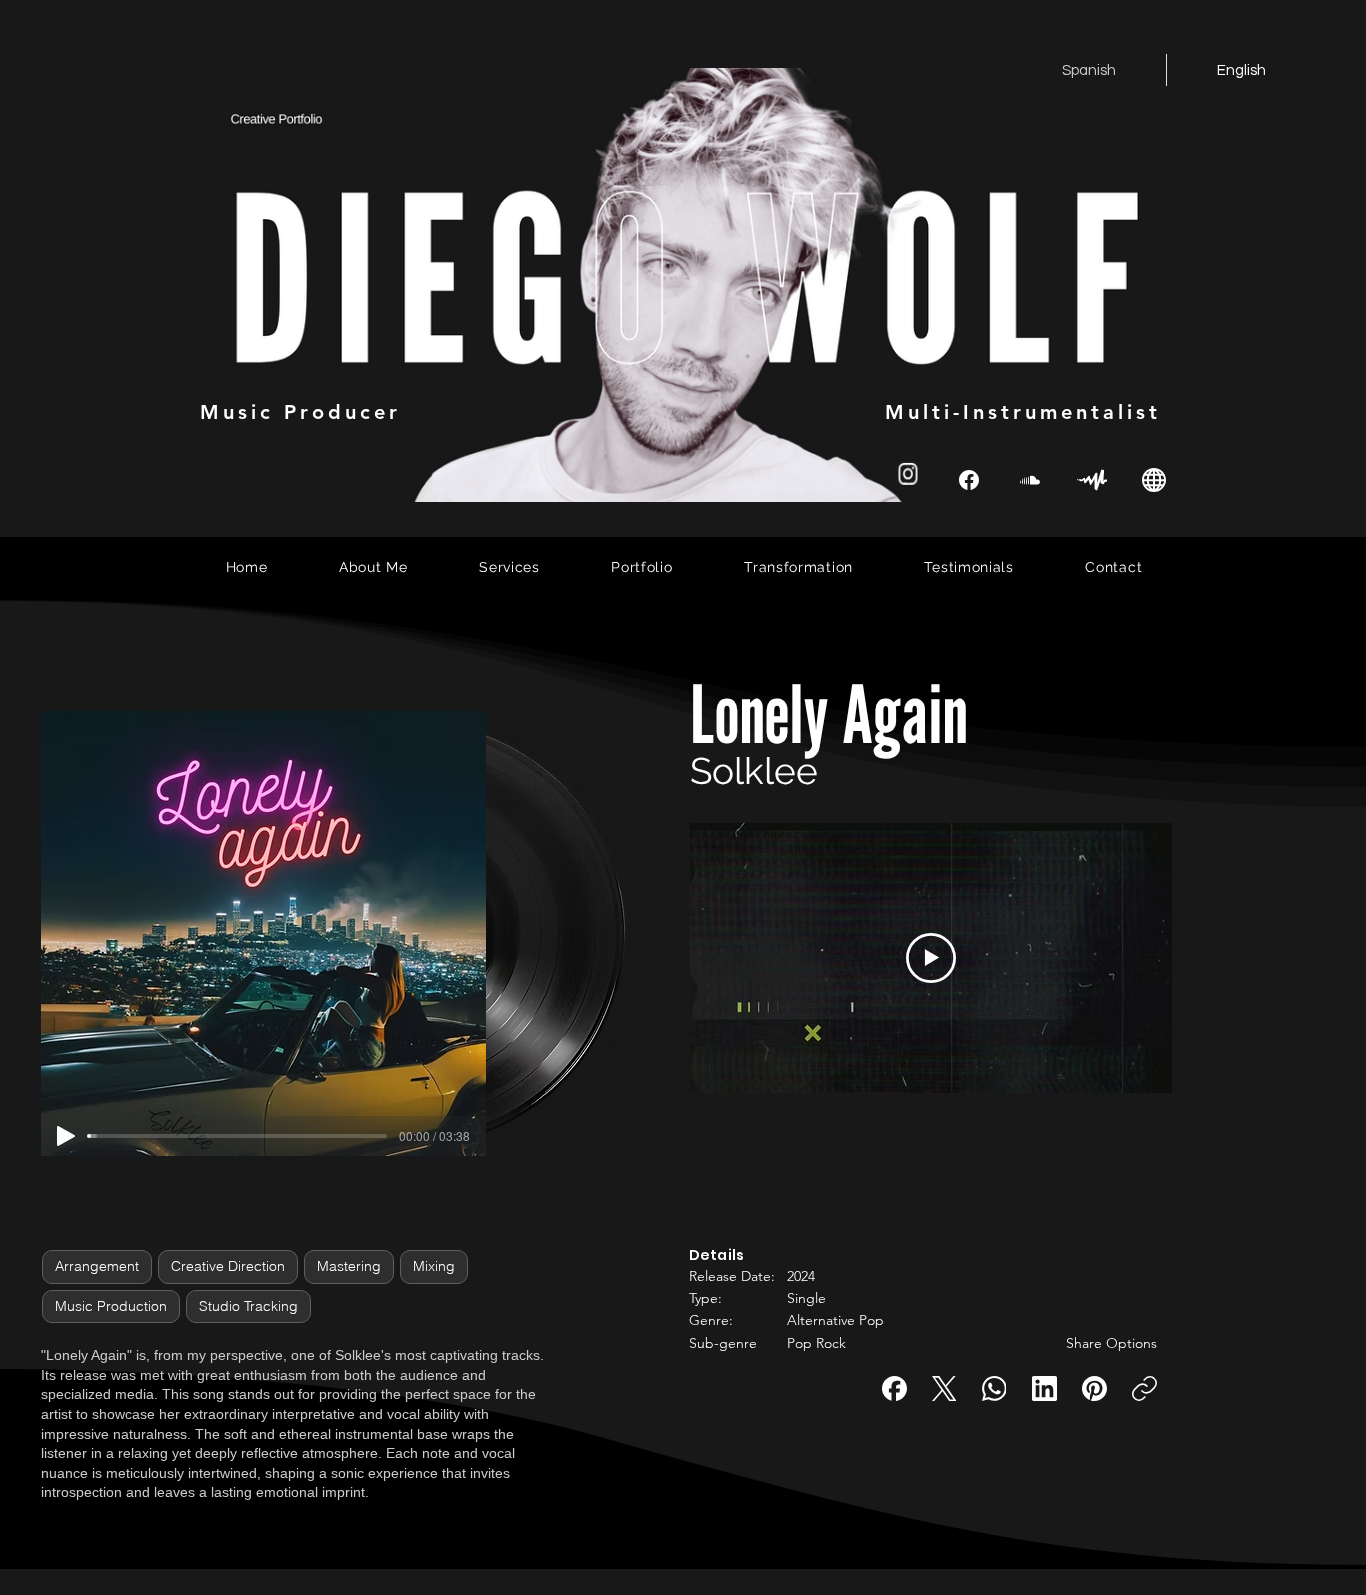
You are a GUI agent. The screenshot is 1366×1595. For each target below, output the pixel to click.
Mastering (349, 1266)
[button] (829, 1217)
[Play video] (931, 958)
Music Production (111, 1306)
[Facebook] (894, 1388)
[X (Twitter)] (944, 1388)
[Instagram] (908, 473)
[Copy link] (1144, 1388)
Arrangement (97, 1266)
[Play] (66, 1136)
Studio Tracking (248, 1306)
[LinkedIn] (1044, 1388)
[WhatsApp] (994, 1388)
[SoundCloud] (1030, 479)
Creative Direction (228, 1266)
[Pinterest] (1094, 1388)
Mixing (434, 1266)
